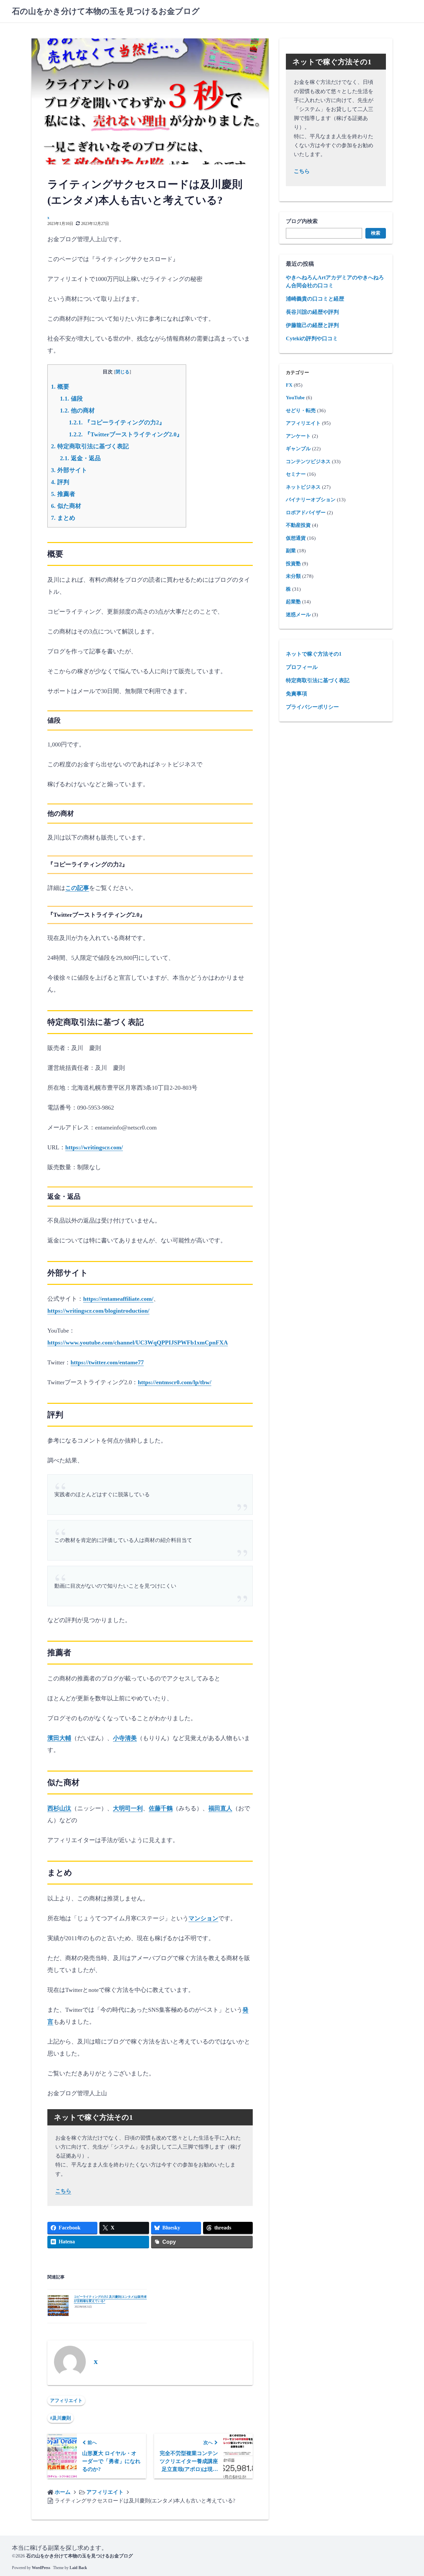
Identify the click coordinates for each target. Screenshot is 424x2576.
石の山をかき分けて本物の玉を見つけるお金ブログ (106, 11)
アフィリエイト (66, 2401)
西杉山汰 (59, 1808)
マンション (203, 1918)
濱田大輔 (59, 1738)
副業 (291, 551)
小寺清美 (125, 1738)
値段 (71, 399)
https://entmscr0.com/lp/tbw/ (175, 1382)
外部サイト (69, 470)
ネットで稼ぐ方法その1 (314, 654)
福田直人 (220, 1808)
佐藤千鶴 (161, 1808)
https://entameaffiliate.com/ (118, 1299)
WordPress (41, 2568)
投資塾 (293, 564)
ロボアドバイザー (306, 513)
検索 (376, 233)
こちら (63, 2191)
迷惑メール (298, 615)
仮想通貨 (296, 538)
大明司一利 (128, 1808)
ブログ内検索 (302, 221)
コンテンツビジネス (308, 462)
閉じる (123, 372)
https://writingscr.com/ (94, 1147)
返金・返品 (80, 458)
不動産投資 (298, 525)
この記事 (77, 888)
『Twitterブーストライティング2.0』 (126, 434)
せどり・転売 (301, 411)
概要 (60, 387)
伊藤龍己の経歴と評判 (312, 325)
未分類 (293, 576)
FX (289, 385)
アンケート (298, 436)
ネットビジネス (303, 487)
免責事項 (296, 694)
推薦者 (63, 494)
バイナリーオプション (311, 500)
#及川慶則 (60, 2418)
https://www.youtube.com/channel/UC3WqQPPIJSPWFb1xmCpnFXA (138, 1343)
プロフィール (302, 667)
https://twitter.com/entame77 (107, 1362)
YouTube (295, 398)
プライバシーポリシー (312, 707)
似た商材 (66, 506)
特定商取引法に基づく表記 (90, 446)
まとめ (63, 518)
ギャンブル (298, 449)
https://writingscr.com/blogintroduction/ (98, 1311)
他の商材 (77, 411)
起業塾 (293, 602)
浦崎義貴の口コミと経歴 (315, 299)
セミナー (296, 474)
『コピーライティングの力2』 (117, 422)
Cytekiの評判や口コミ (312, 338)
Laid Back (78, 2568)
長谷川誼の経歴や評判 (312, 312)
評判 (60, 482)
